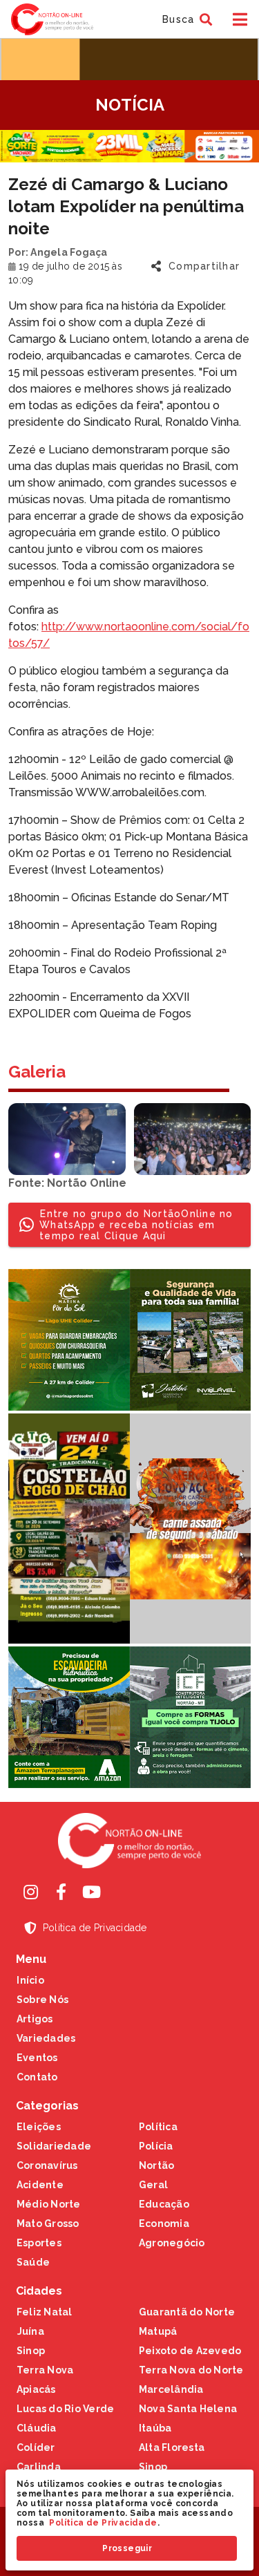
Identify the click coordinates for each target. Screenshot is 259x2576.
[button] (185, 19)
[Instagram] (31, 1892)
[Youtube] (92, 1892)
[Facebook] (61, 1892)
